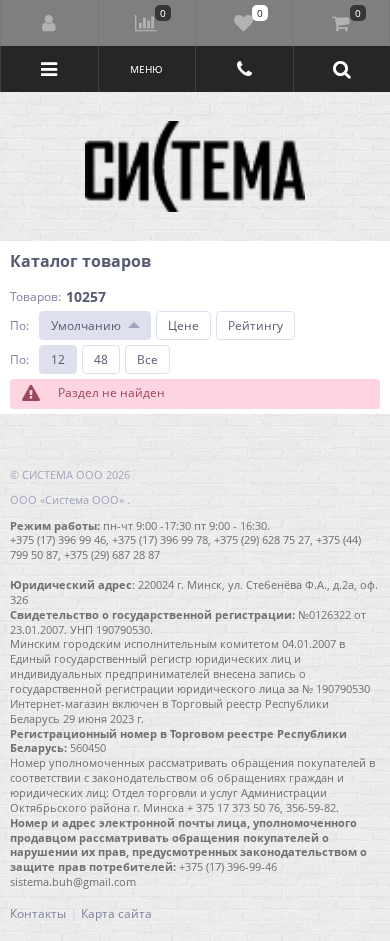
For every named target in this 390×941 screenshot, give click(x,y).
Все (147, 359)
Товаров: (35, 296)
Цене (183, 325)
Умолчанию (86, 325)
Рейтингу (255, 325)
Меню (146, 69)
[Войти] (50, 23)
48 (101, 359)
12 (58, 359)
